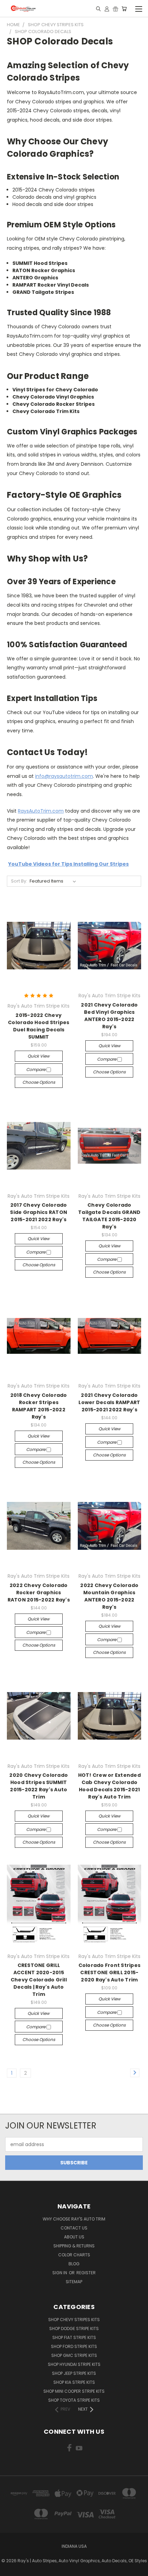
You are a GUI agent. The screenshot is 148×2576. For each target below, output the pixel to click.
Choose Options (39, 1082)
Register (86, 2273)
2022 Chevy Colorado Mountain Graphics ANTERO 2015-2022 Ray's (109, 1596)
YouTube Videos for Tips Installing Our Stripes (68, 864)
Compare (36, 1069)
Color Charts (74, 2255)
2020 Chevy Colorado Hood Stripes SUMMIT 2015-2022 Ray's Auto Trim (39, 1786)
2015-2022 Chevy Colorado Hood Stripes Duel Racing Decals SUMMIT (39, 1026)
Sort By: (19, 881)
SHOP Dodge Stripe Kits (74, 2328)
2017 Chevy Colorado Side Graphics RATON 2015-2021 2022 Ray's (39, 1212)
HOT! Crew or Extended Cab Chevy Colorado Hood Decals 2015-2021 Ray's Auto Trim (109, 1786)
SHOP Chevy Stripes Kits (74, 2320)
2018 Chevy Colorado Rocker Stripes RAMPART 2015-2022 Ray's (39, 1406)
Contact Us (74, 2228)
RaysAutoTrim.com (41, 811)
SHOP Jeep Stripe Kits (74, 2373)
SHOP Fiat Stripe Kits (74, 2337)
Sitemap (74, 2282)
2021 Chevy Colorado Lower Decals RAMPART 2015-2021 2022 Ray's (109, 1402)
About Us (74, 2237)
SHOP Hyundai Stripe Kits (74, 2364)
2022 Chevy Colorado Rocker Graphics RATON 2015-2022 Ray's (39, 1593)
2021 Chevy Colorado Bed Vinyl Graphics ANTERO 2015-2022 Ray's (109, 1016)
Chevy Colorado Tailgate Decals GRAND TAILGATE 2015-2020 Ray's (109, 1216)
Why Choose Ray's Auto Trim (74, 2219)
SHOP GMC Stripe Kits (74, 2355)
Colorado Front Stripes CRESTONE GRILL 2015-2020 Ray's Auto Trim (110, 1972)
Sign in (60, 2273)
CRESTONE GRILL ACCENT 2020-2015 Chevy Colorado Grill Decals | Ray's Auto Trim (39, 1980)
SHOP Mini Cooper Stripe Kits (74, 2391)
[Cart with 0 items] (124, 9)
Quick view (39, 1056)
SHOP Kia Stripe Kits (74, 2382)
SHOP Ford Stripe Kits (74, 2346)
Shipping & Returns (74, 2246)
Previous (11, 2569)
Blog (74, 2264)
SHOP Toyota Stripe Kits (74, 2400)
